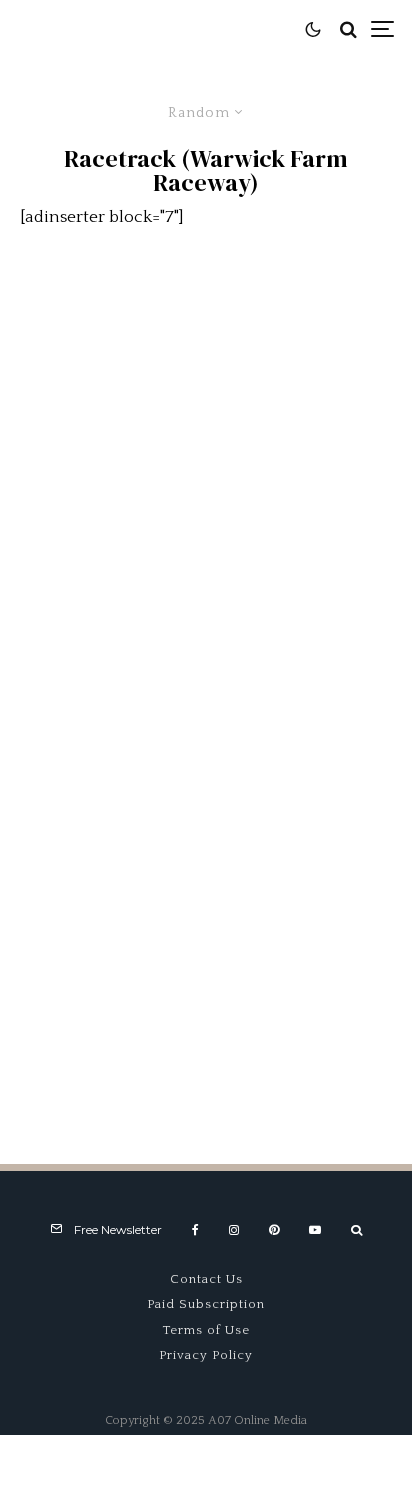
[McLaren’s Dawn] (206, 400)
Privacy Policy (206, 1355)
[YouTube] (315, 1230)
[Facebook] (195, 1230)
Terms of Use (206, 1330)
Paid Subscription (206, 1304)
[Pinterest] (274, 1230)
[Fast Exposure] (206, 681)
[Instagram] (234, 1230)
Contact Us (206, 1279)
